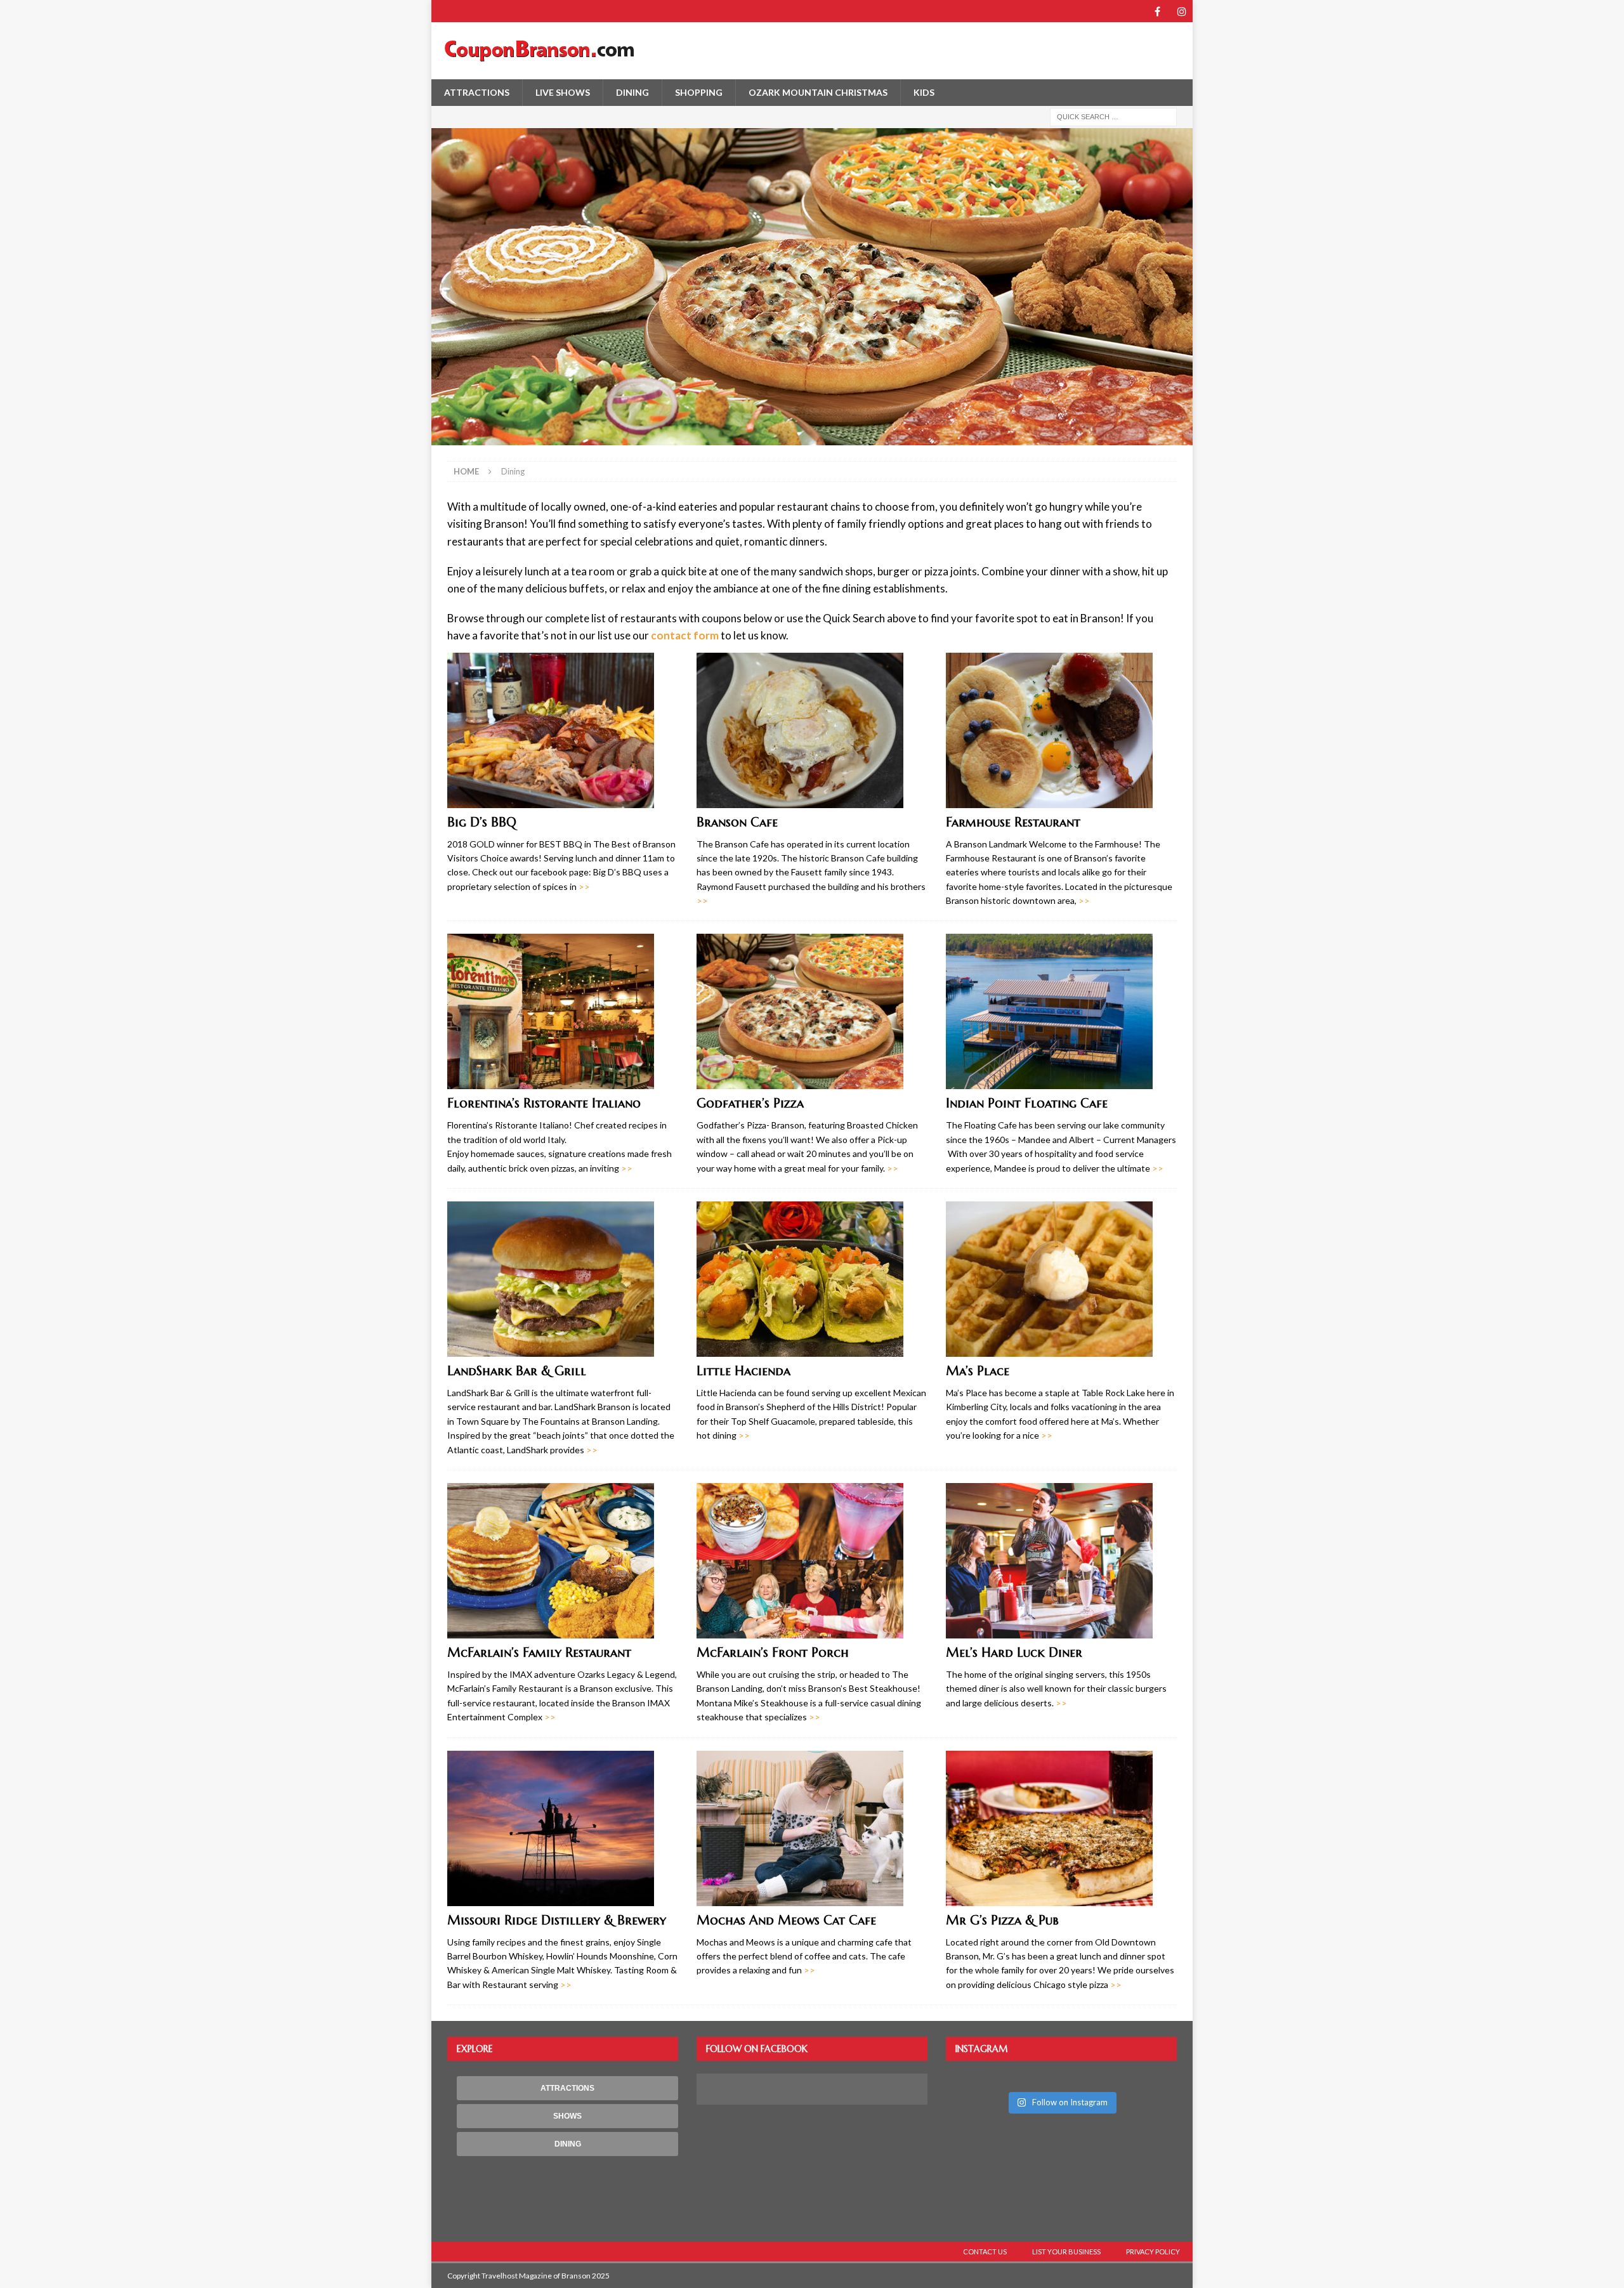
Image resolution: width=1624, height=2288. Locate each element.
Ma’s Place (978, 1371)
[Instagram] (1182, 11)
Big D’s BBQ (482, 822)
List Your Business (1066, 2252)
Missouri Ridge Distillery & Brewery (557, 1920)
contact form (685, 635)
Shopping (699, 92)
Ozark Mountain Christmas (818, 92)
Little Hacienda (743, 1371)
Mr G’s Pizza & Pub (1002, 1920)
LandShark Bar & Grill (517, 1371)
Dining (632, 92)
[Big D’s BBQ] (563, 730)
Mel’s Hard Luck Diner (1014, 1653)
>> (584, 886)
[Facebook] (1157, 11)
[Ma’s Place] (1061, 1279)
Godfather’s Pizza (750, 1103)
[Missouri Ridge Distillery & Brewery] (563, 1828)
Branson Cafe (737, 822)
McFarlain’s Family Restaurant (539, 1653)
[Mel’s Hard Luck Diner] (1061, 1561)
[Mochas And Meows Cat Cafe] (812, 1828)
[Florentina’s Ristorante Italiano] (563, 1011)
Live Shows (563, 92)
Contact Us (985, 2252)
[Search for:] (1113, 116)
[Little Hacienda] (812, 1279)
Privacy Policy (1153, 2252)
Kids (924, 92)
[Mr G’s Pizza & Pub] (1061, 1828)
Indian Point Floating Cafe (1027, 1103)
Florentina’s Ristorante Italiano (544, 1103)
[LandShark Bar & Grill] (563, 1279)
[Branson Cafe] (812, 730)
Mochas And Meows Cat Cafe (786, 1920)
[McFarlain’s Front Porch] (812, 1561)
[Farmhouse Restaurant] (1061, 730)
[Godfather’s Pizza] (812, 1011)
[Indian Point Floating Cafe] (1061, 1011)
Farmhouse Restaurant (1013, 822)
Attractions (477, 92)
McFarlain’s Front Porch (773, 1653)
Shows (567, 2116)
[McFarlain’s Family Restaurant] (563, 1561)
